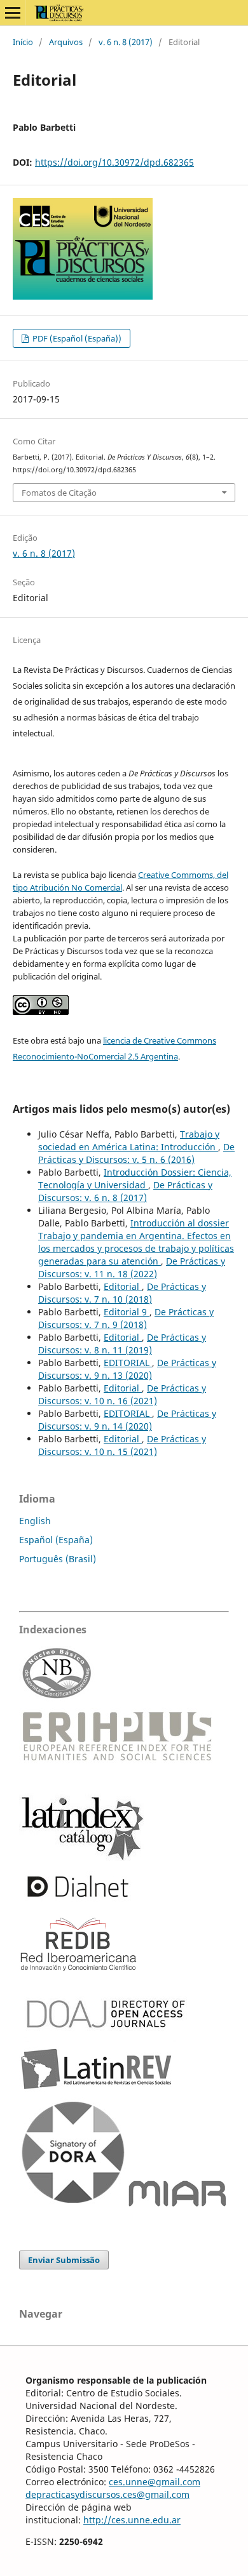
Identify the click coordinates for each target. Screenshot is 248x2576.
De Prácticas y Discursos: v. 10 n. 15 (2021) (122, 1445)
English (35, 1521)
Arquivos (66, 42)
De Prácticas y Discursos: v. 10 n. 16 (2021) (122, 1394)
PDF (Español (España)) (76, 338)
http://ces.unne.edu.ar (132, 2520)
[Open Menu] (13, 13)
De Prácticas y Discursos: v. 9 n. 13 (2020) (127, 1369)
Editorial (123, 1286)
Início (23, 42)
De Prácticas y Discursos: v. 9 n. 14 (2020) (127, 1420)
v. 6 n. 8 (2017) (126, 42)
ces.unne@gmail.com (155, 2482)
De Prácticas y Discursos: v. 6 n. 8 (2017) (125, 1191)
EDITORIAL (128, 1363)
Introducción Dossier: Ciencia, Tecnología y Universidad (135, 1178)
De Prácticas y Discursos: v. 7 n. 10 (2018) (122, 1293)
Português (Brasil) (58, 1559)
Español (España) (56, 1540)
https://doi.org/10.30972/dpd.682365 (114, 162)
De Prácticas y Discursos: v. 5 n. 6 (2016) (136, 1153)
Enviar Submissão (64, 2260)
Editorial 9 (127, 1312)
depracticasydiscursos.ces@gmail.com (107, 2494)
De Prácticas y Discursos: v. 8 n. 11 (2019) (122, 1344)
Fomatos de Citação (59, 493)
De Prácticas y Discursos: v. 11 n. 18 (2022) (132, 1267)
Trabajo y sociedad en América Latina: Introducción (129, 1140)
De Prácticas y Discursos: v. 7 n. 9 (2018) (126, 1318)
